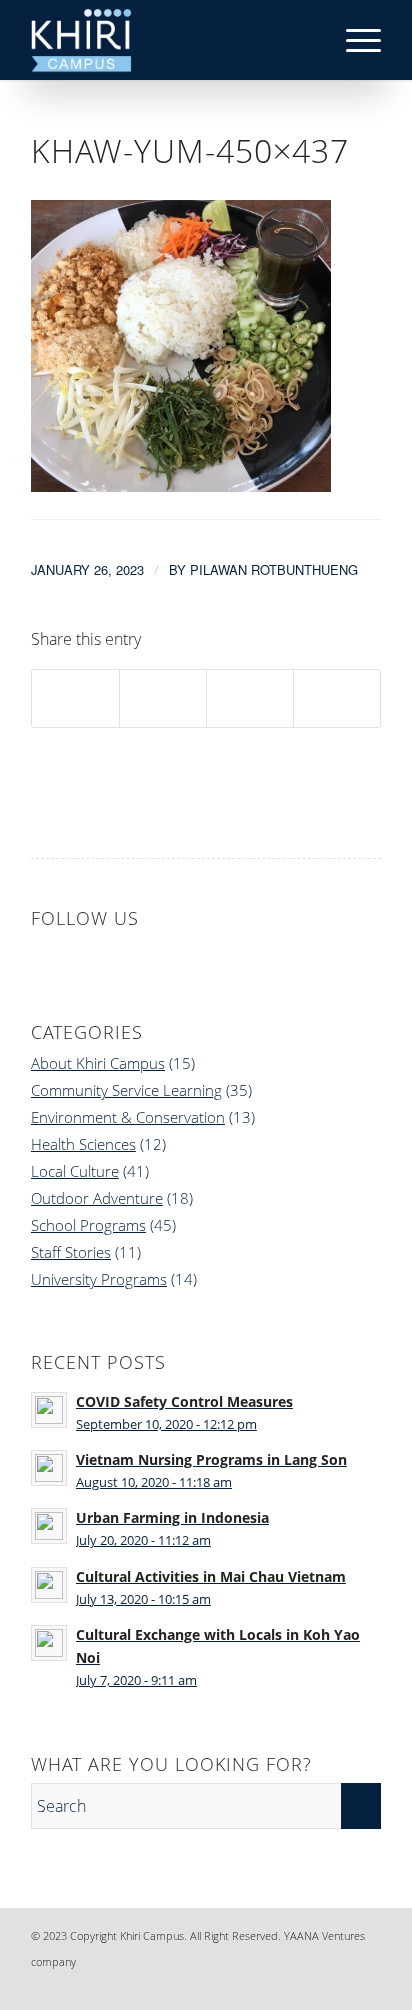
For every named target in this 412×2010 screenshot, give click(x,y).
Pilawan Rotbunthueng (274, 569)
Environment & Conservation (128, 1117)
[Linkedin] (276, 1985)
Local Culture (75, 1171)
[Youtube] (366, 1985)
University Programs (99, 1279)
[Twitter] (336, 1985)
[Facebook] (246, 1985)
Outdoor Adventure (97, 1198)
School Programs (88, 1225)
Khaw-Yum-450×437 (190, 150)
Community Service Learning (126, 1090)
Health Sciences (83, 1144)
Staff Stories (71, 1252)
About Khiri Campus (98, 1063)
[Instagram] (306, 1985)
